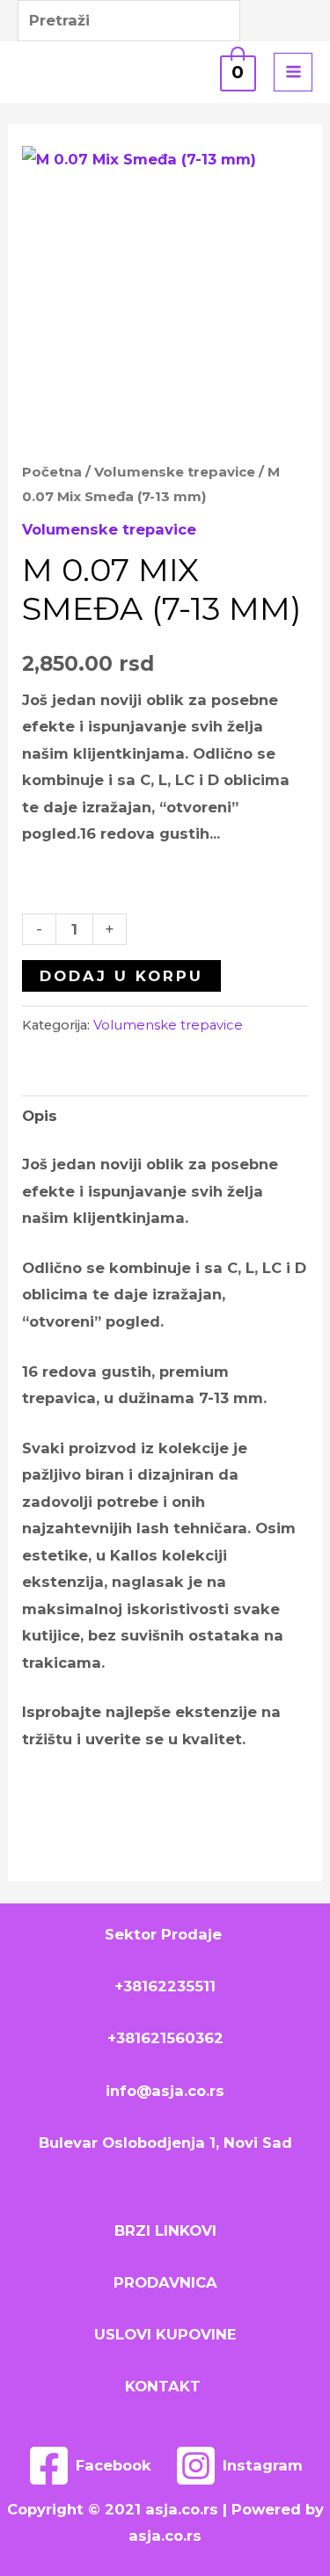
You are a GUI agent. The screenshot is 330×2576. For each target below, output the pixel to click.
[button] (165, 72)
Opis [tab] (40, 1116)
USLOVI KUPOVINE (165, 2334)
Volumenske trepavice (175, 472)
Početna (52, 472)
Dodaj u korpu (121, 976)
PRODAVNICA (165, 2282)
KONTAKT (165, 2386)
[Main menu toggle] (293, 72)
